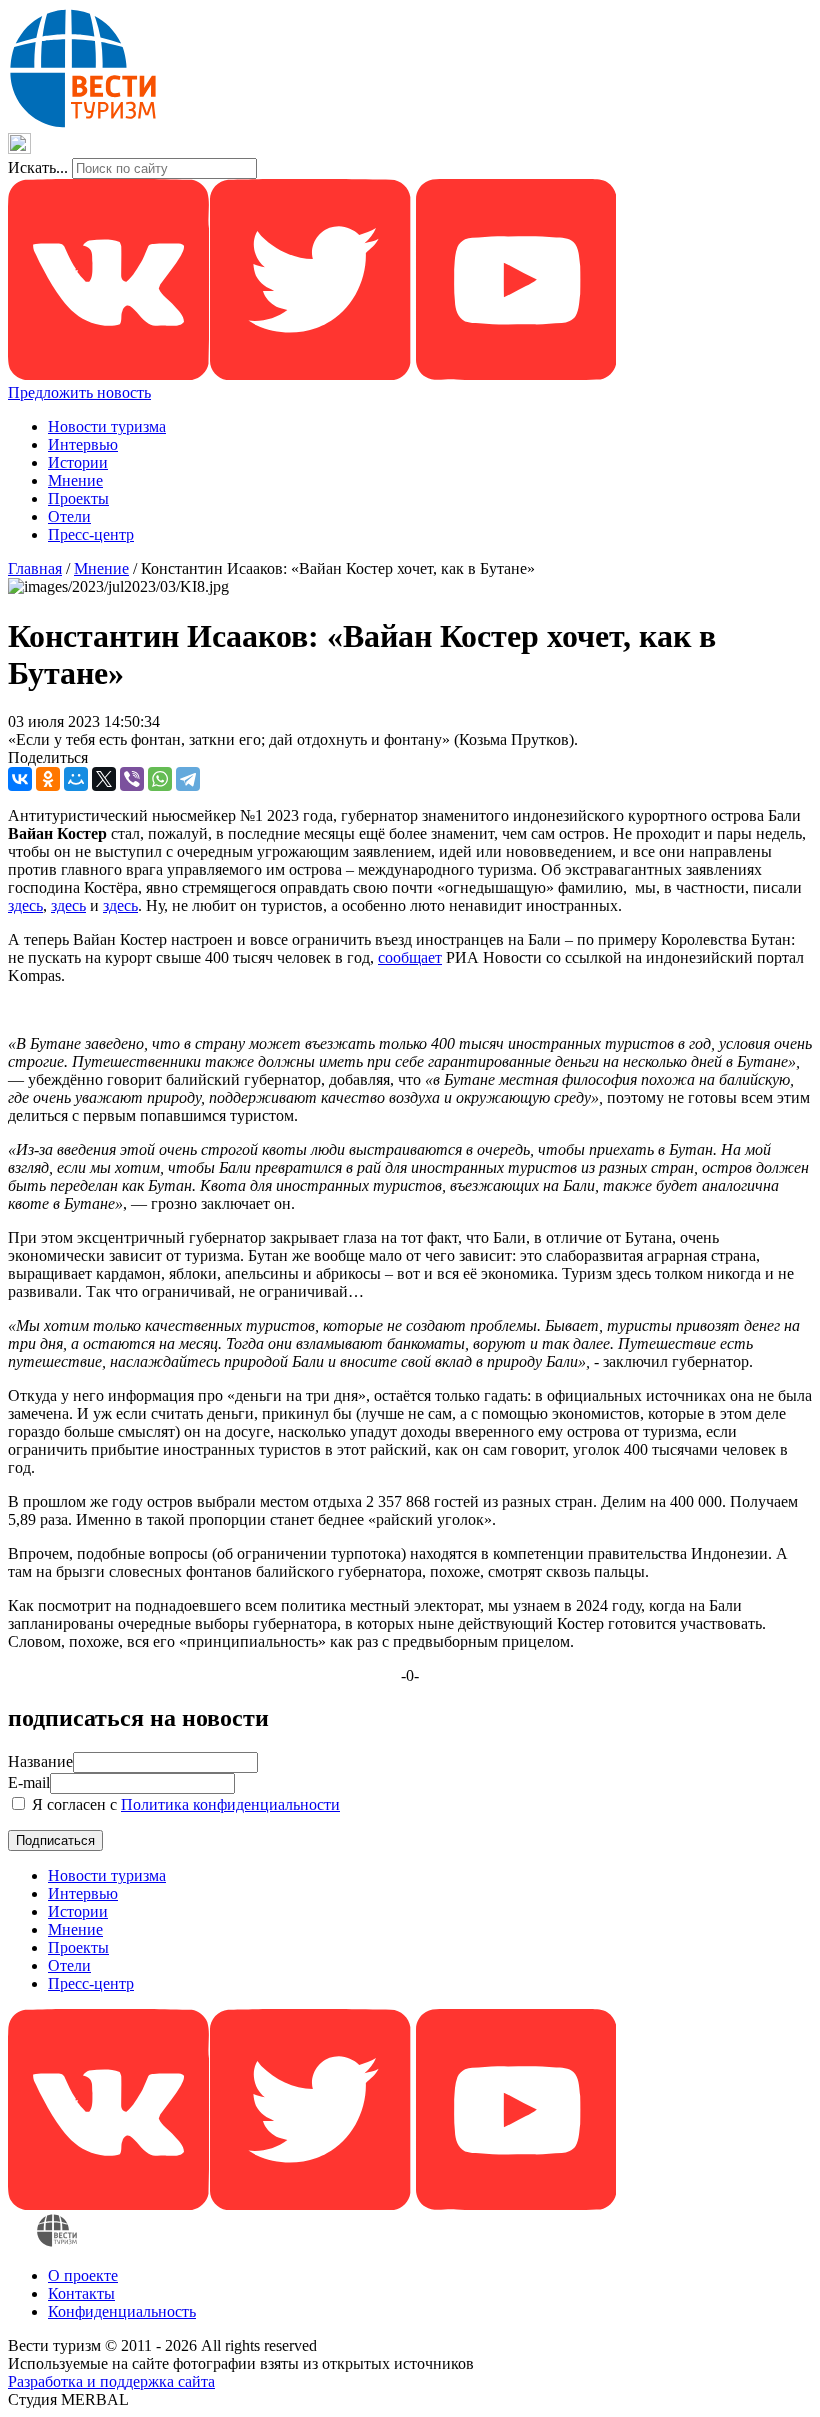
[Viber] (132, 779)
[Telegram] (188, 779)
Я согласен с (184, 1804)
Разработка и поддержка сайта (111, 2381)
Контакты (81, 2293)
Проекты (78, 498)
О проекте (83, 2275)
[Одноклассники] (48, 779)
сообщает (410, 957)
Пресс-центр (91, 534)
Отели (69, 516)
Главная (35, 568)
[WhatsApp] (160, 779)
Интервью (83, 444)
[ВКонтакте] (20, 779)
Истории (78, 462)
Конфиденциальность (122, 2311)
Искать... (38, 167)
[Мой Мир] (76, 779)
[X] (104, 779)
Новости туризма (107, 426)
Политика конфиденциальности (230, 1804)
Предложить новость (79, 392)
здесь (25, 905)
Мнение (75, 480)
